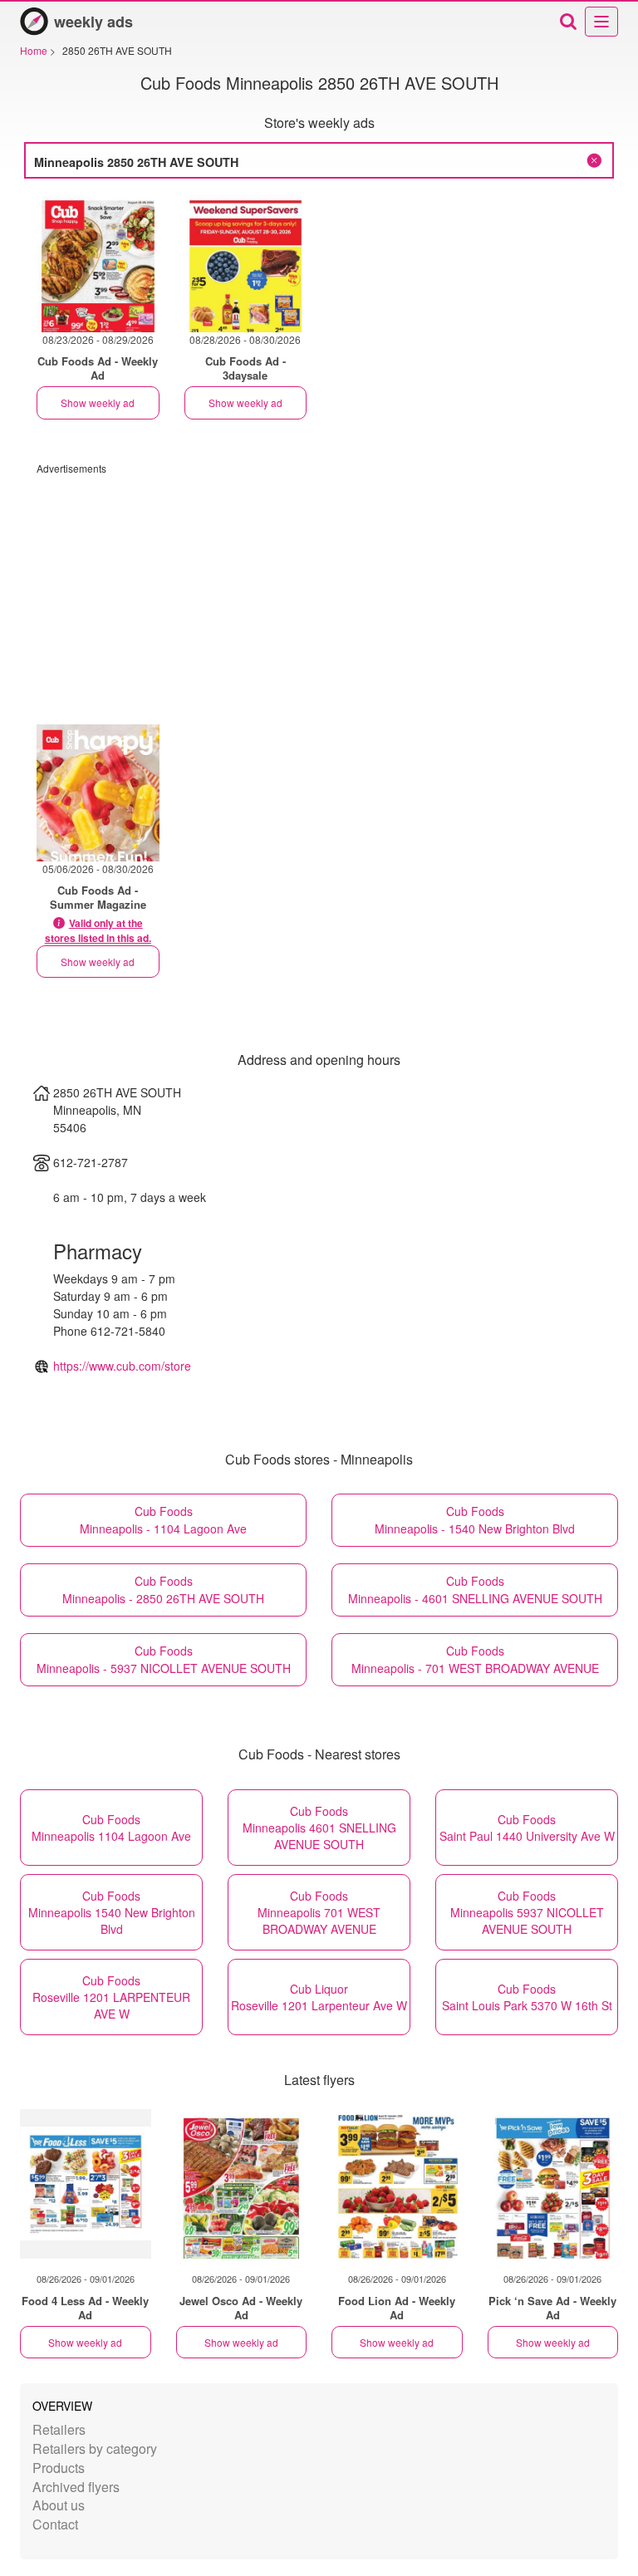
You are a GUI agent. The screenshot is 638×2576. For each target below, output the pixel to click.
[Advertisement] (319, 591)
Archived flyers (76, 2487)
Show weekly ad (98, 402)
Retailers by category (95, 2448)
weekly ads (93, 22)
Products (59, 2468)
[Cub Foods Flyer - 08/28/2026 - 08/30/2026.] (246, 264)
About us (59, 2505)
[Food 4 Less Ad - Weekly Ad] (86, 2184)
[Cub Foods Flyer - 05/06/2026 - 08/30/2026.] (98, 793)
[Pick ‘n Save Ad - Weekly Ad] (553, 2184)
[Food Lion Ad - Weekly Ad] (397, 2184)
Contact (55, 2524)
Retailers (59, 2429)
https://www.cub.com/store (122, 1366)
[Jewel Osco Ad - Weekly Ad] (242, 2184)
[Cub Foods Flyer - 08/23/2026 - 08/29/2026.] (98, 264)
